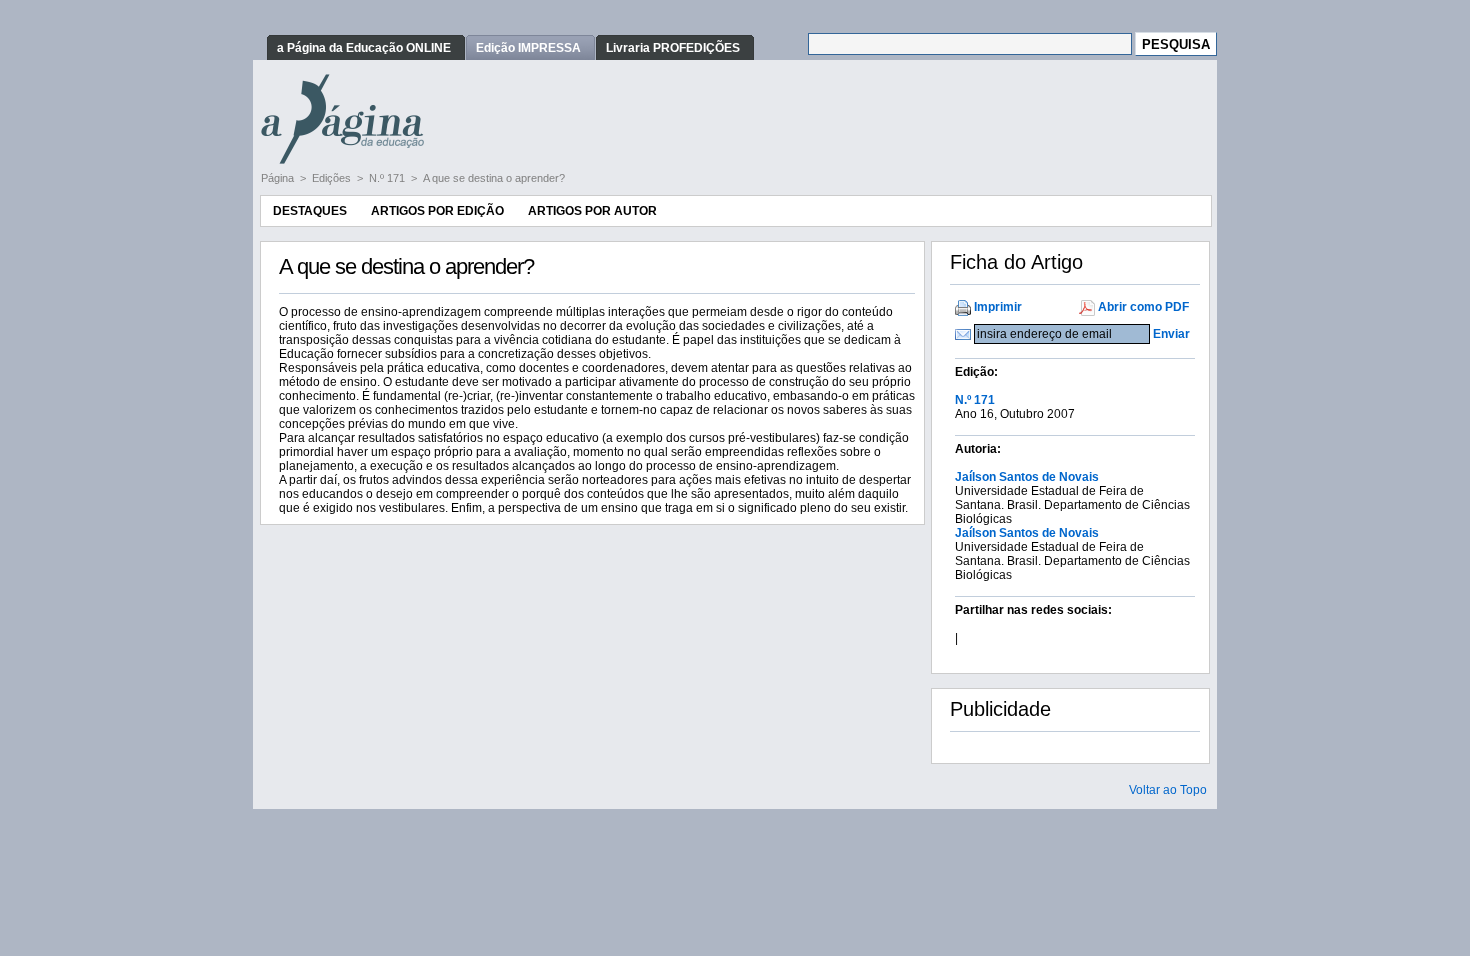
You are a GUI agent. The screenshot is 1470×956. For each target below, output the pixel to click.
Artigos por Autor (592, 211)
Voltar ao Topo (1168, 790)
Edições (333, 178)
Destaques (310, 211)
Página (279, 178)
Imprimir (998, 307)
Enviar (1171, 334)
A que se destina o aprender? (494, 178)
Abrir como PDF (1143, 307)
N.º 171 (388, 178)
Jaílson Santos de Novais (1027, 477)
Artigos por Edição (437, 211)
